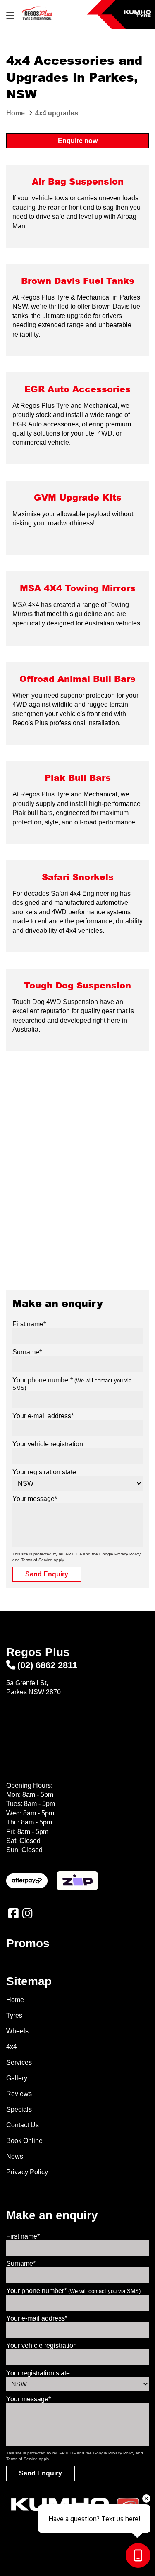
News (15, 2156)
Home (15, 2000)
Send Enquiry (47, 1574)
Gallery (17, 2078)
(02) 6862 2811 (47, 1665)
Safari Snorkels (78, 877)
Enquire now (78, 141)
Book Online (24, 2141)
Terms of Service (37, 1560)
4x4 (12, 2047)
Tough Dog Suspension (77, 985)
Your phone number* (73, 2291)
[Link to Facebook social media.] (13, 1913)
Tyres (14, 2015)
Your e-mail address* (43, 1416)
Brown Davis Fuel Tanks (78, 280)
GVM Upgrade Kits (78, 497)
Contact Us (23, 2125)
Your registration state (44, 1472)
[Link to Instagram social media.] (27, 1913)
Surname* (27, 1352)
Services (19, 2062)
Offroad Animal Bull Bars (77, 678)
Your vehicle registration (48, 1444)
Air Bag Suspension (78, 181)
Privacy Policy (128, 1554)
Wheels (17, 2031)
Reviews (19, 2094)
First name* (29, 1324)
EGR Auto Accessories (77, 389)
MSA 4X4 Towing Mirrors (78, 588)
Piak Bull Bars (78, 777)
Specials (19, 2109)
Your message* (35, 1499)
